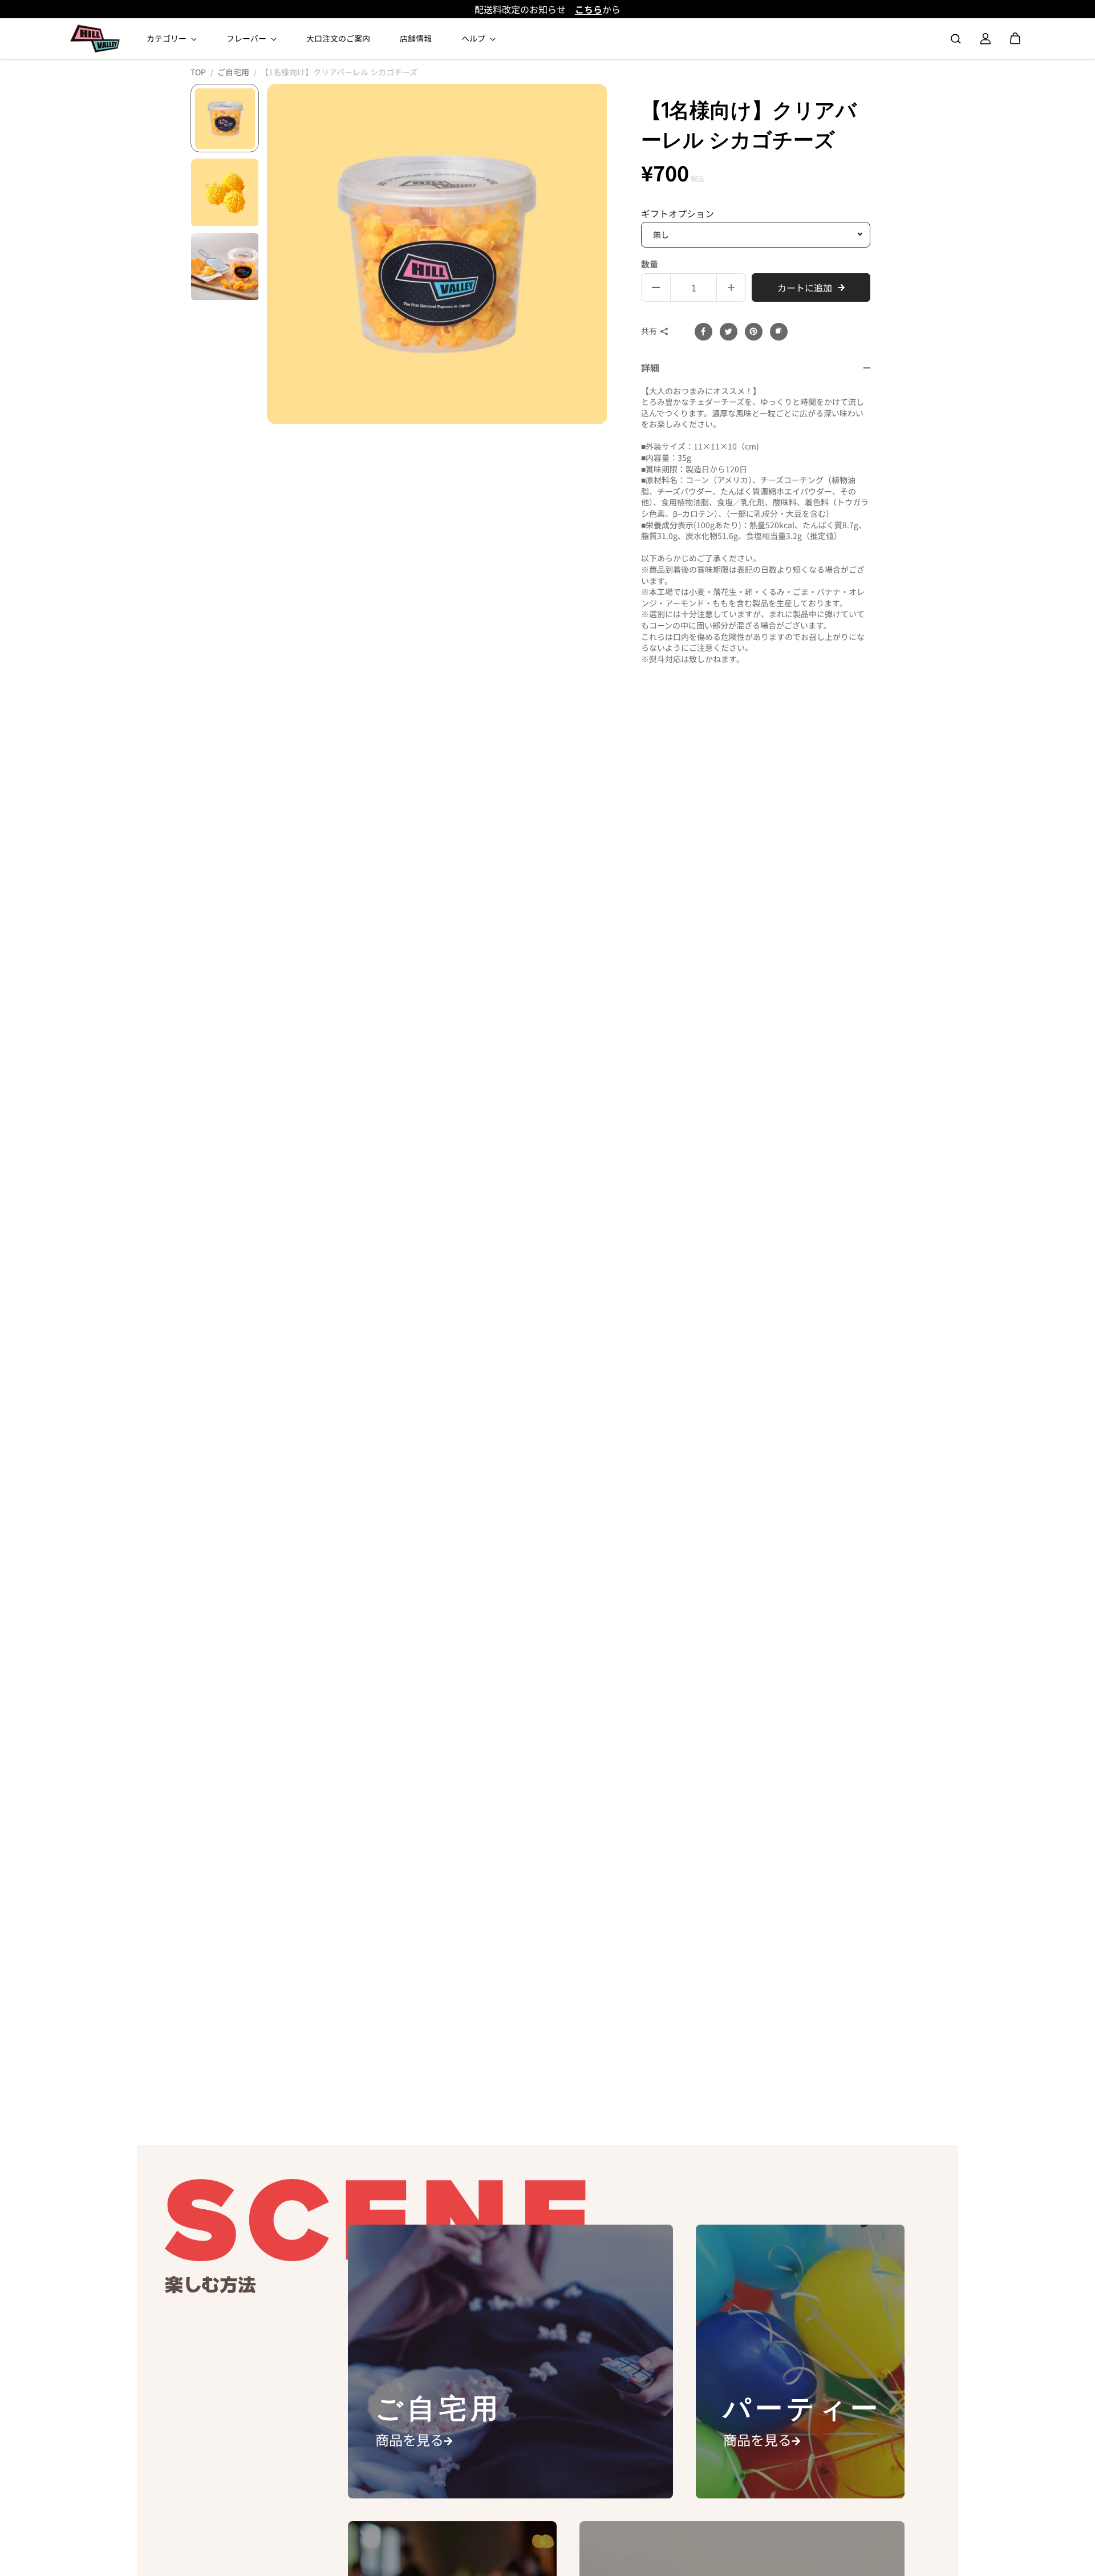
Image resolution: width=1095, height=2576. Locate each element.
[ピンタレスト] (753, 331)
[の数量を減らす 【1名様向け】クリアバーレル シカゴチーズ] (656, 287)
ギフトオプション (678, 214)
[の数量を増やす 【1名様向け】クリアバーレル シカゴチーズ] (731, 287)
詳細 (650, 368)
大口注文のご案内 (338, 38)
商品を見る (409, 2439)
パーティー (803, 2409)
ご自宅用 (233, 72)
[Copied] (778, 331)
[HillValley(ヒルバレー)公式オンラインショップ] (95, 39)
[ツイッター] (728, 331)
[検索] (956, 39)
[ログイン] (985, 39)
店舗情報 (416, 38)
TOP (198, 72)
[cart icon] (1015, 39)
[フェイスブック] (703, 331)
